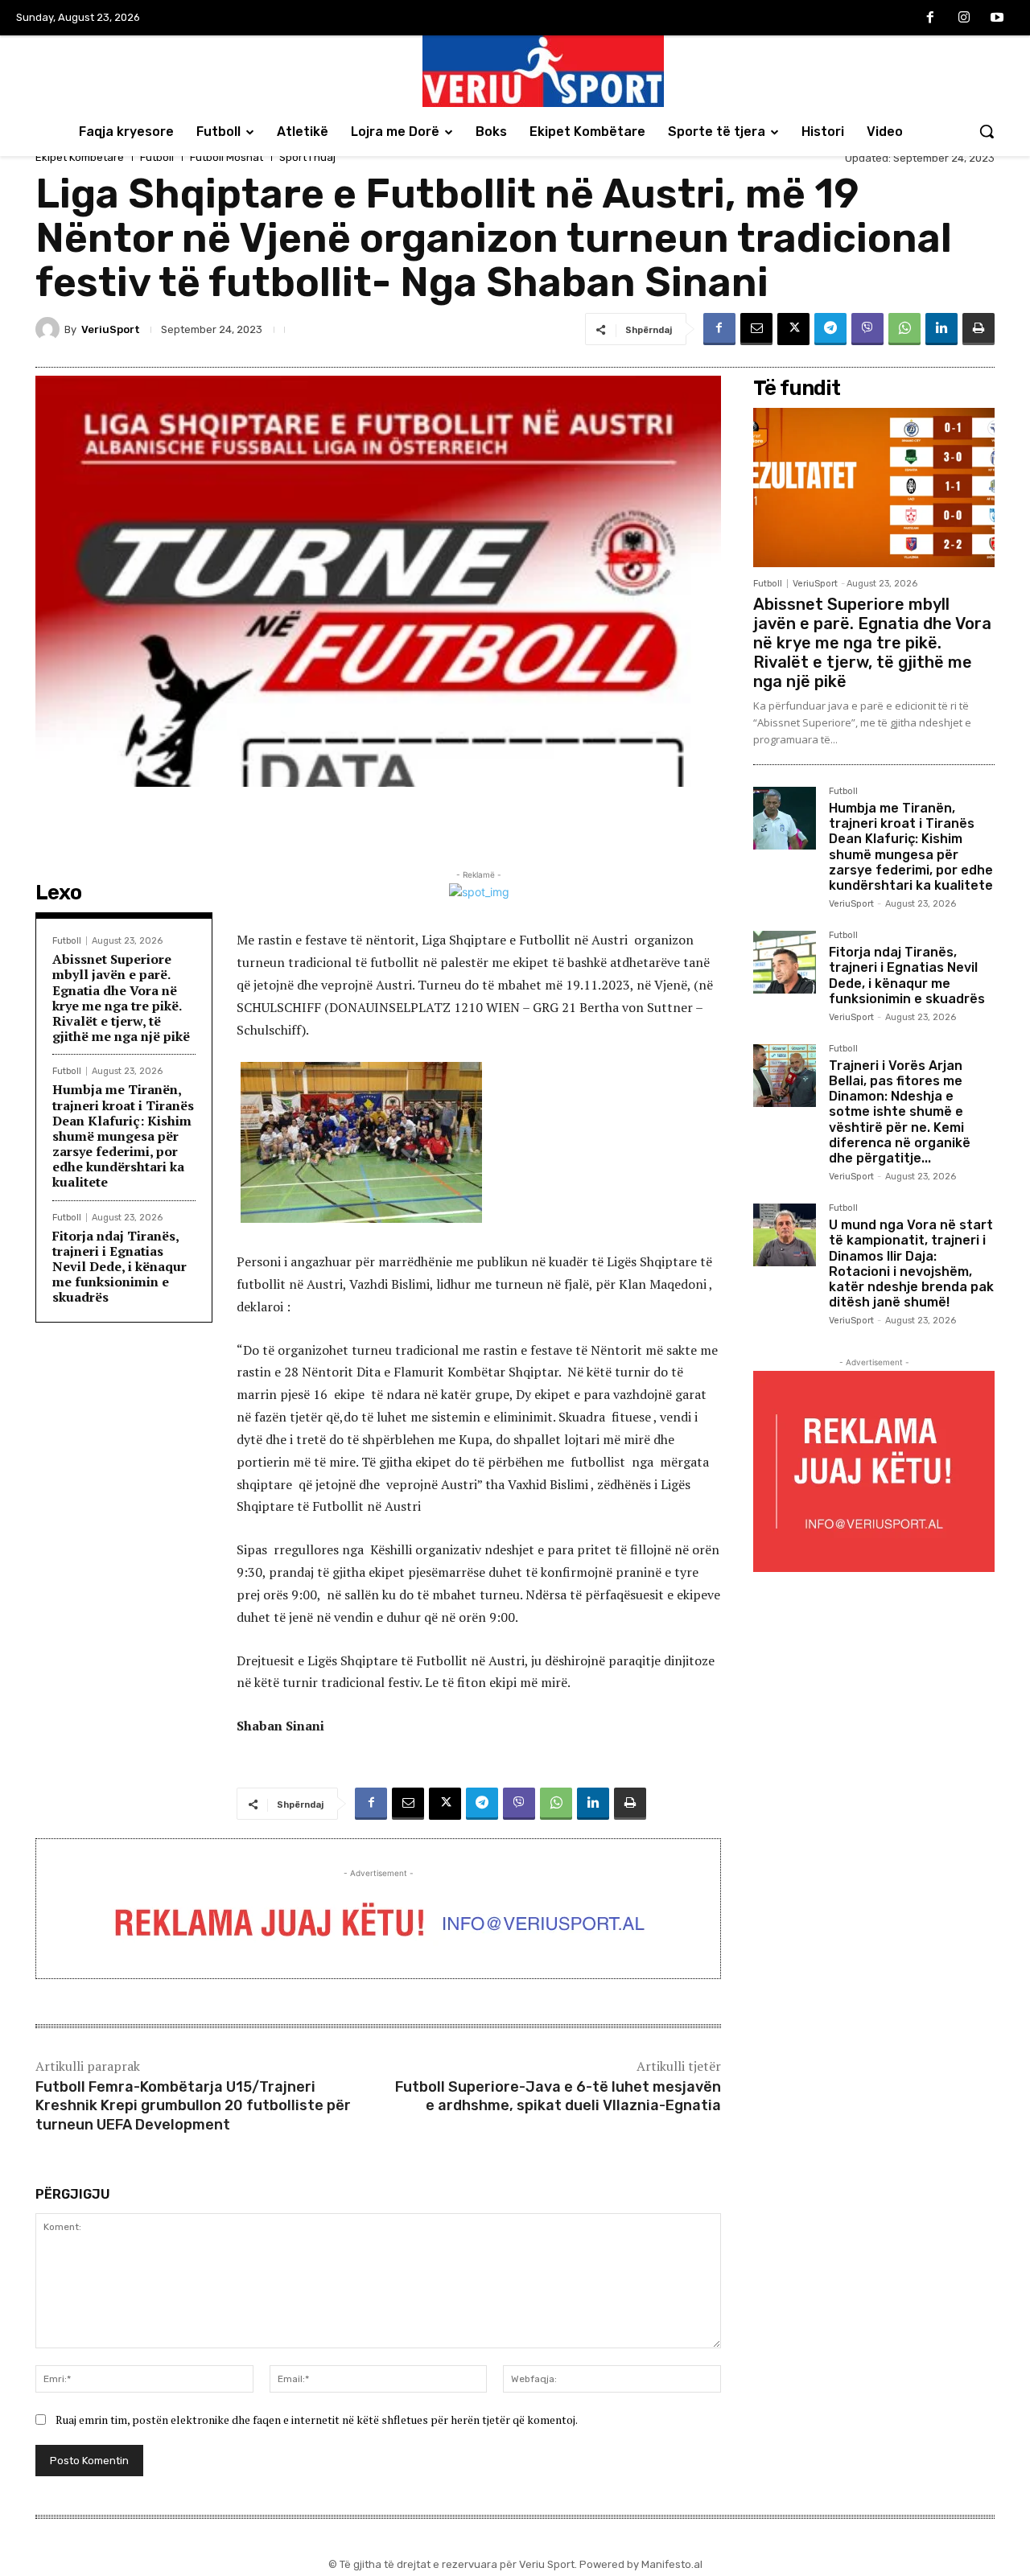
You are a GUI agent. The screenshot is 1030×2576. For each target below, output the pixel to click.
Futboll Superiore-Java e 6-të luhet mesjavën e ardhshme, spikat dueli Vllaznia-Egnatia (558, 2096)
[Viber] (867, 329)
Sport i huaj (307, 157)
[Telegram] (830, 329)
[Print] (978, 329)
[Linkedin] (941, 329)
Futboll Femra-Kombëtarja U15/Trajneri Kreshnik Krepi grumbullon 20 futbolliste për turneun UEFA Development (193, 2106)
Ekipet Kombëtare (80, 157)
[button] (987, 131)
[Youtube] (997, 19)
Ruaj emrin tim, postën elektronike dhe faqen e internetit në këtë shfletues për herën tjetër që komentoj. (317, 2420)
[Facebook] (930, 19)
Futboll (157, 157)
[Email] (756, 329)
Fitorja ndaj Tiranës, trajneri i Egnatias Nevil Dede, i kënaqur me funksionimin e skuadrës (119, 1267)
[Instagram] (964, 19)
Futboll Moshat (227, 157)
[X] (793, 329)
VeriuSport (111, 329)
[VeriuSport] (50, 329)
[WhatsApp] (904, 329)
